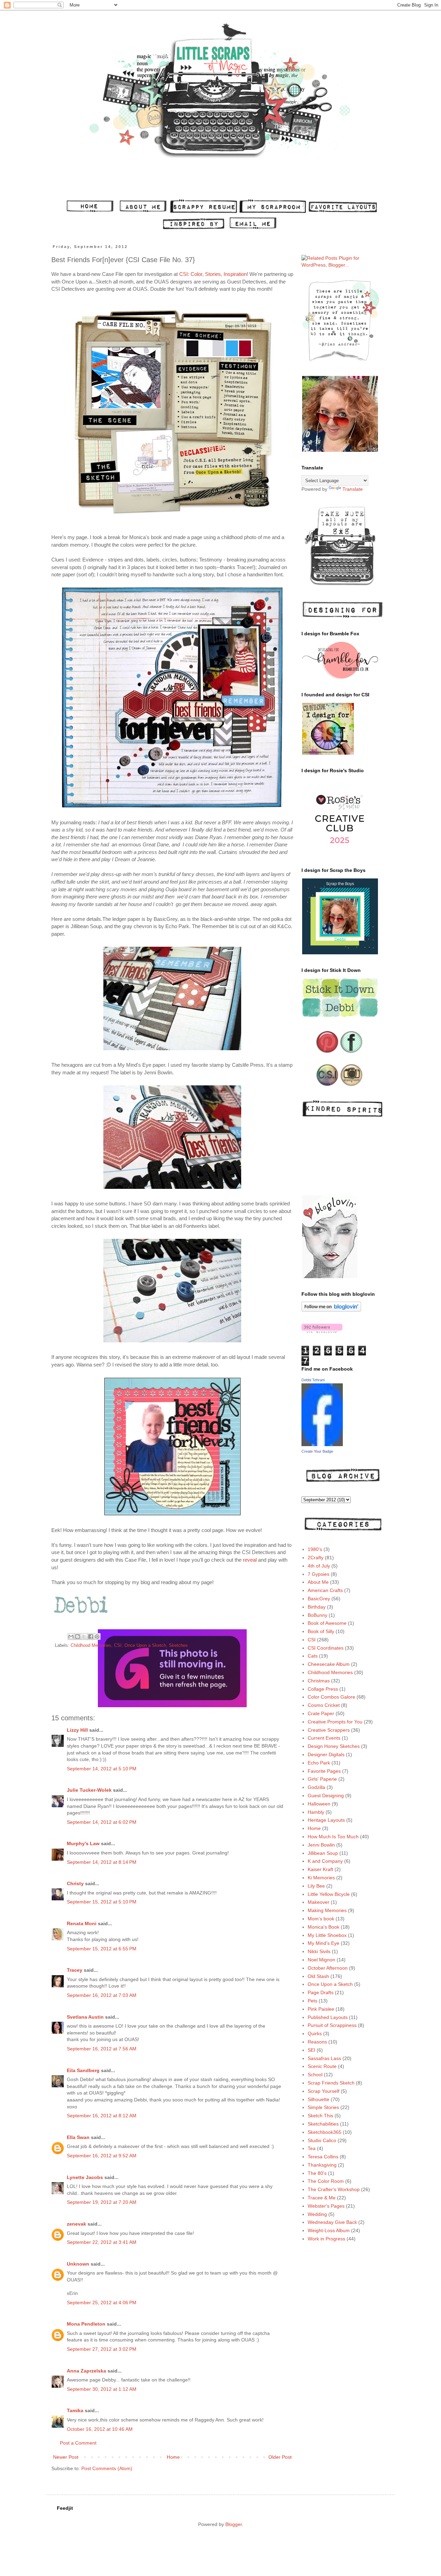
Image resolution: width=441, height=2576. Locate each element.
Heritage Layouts (326, 1820)
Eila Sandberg (83, 2070)
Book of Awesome (327, 1623)
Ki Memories (321, 1878)
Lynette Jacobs (85, 2177)
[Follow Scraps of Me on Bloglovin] (331, 1310)
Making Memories (327, 1910)
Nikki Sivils (319, 1951)
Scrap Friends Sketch (331, 2083)
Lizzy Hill (77, 1730)
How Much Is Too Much (333, 1837)
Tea (312, 2148)
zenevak (76, 2224)
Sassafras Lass (324, 2058)
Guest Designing (326, 1796)
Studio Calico (322, 2140)
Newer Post (66, 2457)
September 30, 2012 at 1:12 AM (102, 2389)
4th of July (319, 1566)
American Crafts (325, 1590)
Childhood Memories (91, 1645)
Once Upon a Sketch (145, 1645)
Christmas (319, 1681)
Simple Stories (323, 2107)
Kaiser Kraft (320, 1869)
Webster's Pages (326, 2206)
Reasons (317, 2042)
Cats (313, 1656)
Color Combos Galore (331, 1697)
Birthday (317, 1607)
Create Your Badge (317, 1451)
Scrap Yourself (324, 2091)
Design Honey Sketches (334, 1746)
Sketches (178, 1645)
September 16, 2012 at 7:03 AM (102, 1995)
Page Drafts (321, 1992)
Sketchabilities (323, 2124)
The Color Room (326, 2181)
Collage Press (323, 1689)
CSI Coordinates (326, 1648)
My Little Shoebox (327, 1935)
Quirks (315, 2033)
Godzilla (316, 1787)
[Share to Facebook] (91, 1637)
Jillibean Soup (323, 1853)
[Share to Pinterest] (97, 1637)
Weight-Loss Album (329, 2230)
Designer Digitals (326, 1754)
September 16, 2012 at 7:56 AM (102, 2049)
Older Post (280, 2457)
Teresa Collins (323, 2157)
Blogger (234, 2524)
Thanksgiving (322, 2165)
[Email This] (71, 1637)
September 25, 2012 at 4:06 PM (102, 2303)
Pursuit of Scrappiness (332, 2025)
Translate (353, 489)
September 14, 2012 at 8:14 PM (102, 1862)
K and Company (325, 1861)
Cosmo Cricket (324, 1705)
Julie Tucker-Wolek (89, 1790)
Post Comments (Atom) (107, 2468)
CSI (118, 1645)
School (315, 2075)
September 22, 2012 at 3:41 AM (102, 2242)
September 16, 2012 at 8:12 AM (102, 2116)
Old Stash (318, 1976)
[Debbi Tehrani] (322, 1444)
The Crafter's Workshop (334, 2189)
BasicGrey (319, 1599)
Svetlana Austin (85, 2017)
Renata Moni (82, 1923)
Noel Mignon (321, 1960)
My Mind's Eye (324, 1943)
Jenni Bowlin (321, 1845)
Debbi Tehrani (313, 1380)
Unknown (78, 2264)
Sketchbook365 (325, 2132)
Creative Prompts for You (335, 1722)
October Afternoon (328, 1968)
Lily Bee (316, 1886)
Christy (75, 1883)
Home (173, 2457)
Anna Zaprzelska (86, 2371)
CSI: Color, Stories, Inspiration (213, 274)
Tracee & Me (322, 2198)
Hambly (316, 1812)
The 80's (317, 2173)
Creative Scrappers (329, 1730)
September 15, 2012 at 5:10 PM (102, 1902)
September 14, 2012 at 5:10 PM (102, 1769)
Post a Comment (78, 2443)
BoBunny (317, 1615)
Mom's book (321, 1919)
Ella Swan (78, 2137)
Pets (312, 2001)
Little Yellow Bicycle (329, 1894)
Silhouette (319, 2099)
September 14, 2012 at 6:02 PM (102, 1822)
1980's (315, 1549)
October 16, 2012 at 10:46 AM (100, 2429)
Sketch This (320, 2116)
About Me (318, 1582)
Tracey (75, 1970)
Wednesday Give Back (332, 2222)
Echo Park (319, 1763)
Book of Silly (321, 1631)
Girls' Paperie (322, 1779)
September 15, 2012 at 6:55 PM (102, 1949)
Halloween (319, 1804)
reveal (250, 1560)
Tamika (75, 2410)
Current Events (324, 1738)
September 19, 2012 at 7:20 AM (102, 2202)
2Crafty (316, 1558)
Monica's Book (324, 1927)
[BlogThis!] (78, 1637)
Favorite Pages (324, 1771)
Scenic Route (322, 2066)
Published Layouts (328, 2017)
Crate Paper (321, 1713)
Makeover (319, 1902)
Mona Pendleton (86, 2324)
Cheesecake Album (329, 1664)
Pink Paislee (321, 2009)
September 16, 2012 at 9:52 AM (102, 2156)
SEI (311, 2050)
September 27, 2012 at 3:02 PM (102, 2349)
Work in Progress (326, 2239)
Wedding (317, 2214)
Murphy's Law (83, 1843)
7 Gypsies (319, 1574)
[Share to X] (84, 1637)
